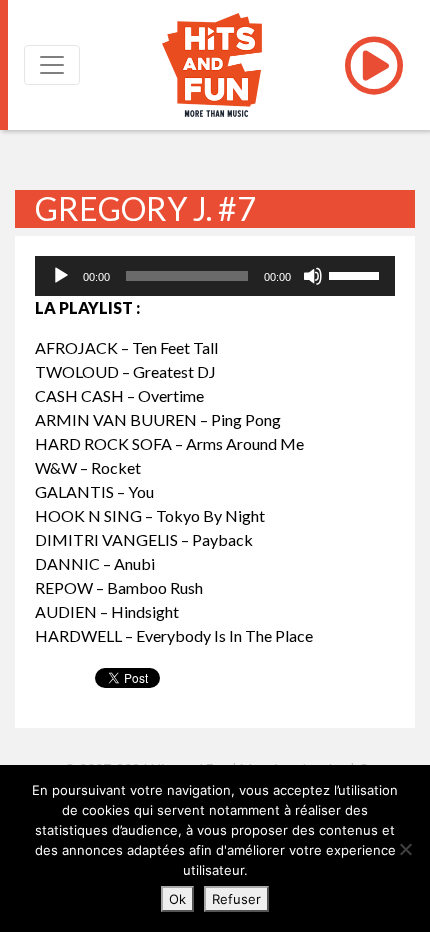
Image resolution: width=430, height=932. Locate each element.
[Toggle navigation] (52, 65)
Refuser (236, 899)
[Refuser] (405, 849)
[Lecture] (61, 276)
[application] (215, 276)
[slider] (357, 274)
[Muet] (313, 276)
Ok (177, 899)
